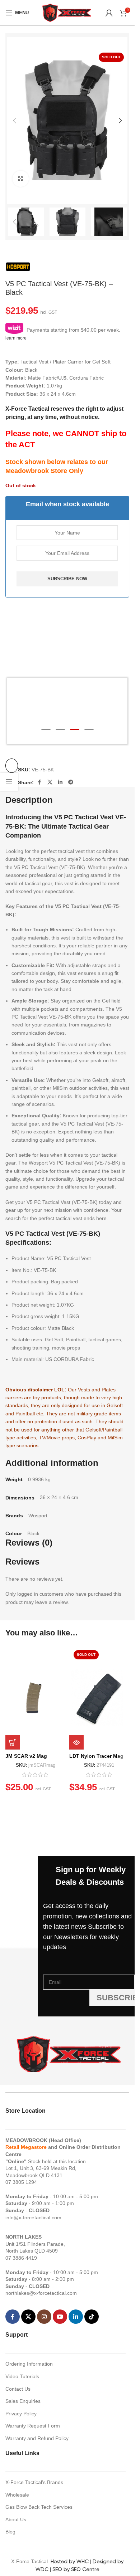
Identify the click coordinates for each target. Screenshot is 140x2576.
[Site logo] (67, 12)
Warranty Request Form (33, 2426)
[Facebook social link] (39, 782)
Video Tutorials (22, 2376)
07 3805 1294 (21, 2182)
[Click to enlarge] (21, 179)
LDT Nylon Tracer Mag (96, 1756)
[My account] (109, 13)
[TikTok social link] (92, 2317)
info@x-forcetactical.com (33, 2218)
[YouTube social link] (60, 2317)
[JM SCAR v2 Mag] (36, 1698)
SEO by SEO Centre (76, 2569)
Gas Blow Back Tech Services (39, 2507)
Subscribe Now (67, 579)
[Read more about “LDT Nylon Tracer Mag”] (76, 1742)
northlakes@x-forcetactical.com (41, 2293)
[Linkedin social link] (60, 782)
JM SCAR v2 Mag (26, 1756)
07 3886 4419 (21, 2258)
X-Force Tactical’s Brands (34, 2482)
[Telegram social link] (71, 782)
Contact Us (18, 2389)
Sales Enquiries (23, 2401)
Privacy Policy (21, 2414)
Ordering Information (29, 2364)
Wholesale (17, 2495)
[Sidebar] (9, 782)
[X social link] (50, 782)
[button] (14, 121)
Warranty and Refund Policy (37, 2438)
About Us (16, 2519)
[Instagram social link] (44, 2317)
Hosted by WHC (70, 2561)
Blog (10, 2532)
